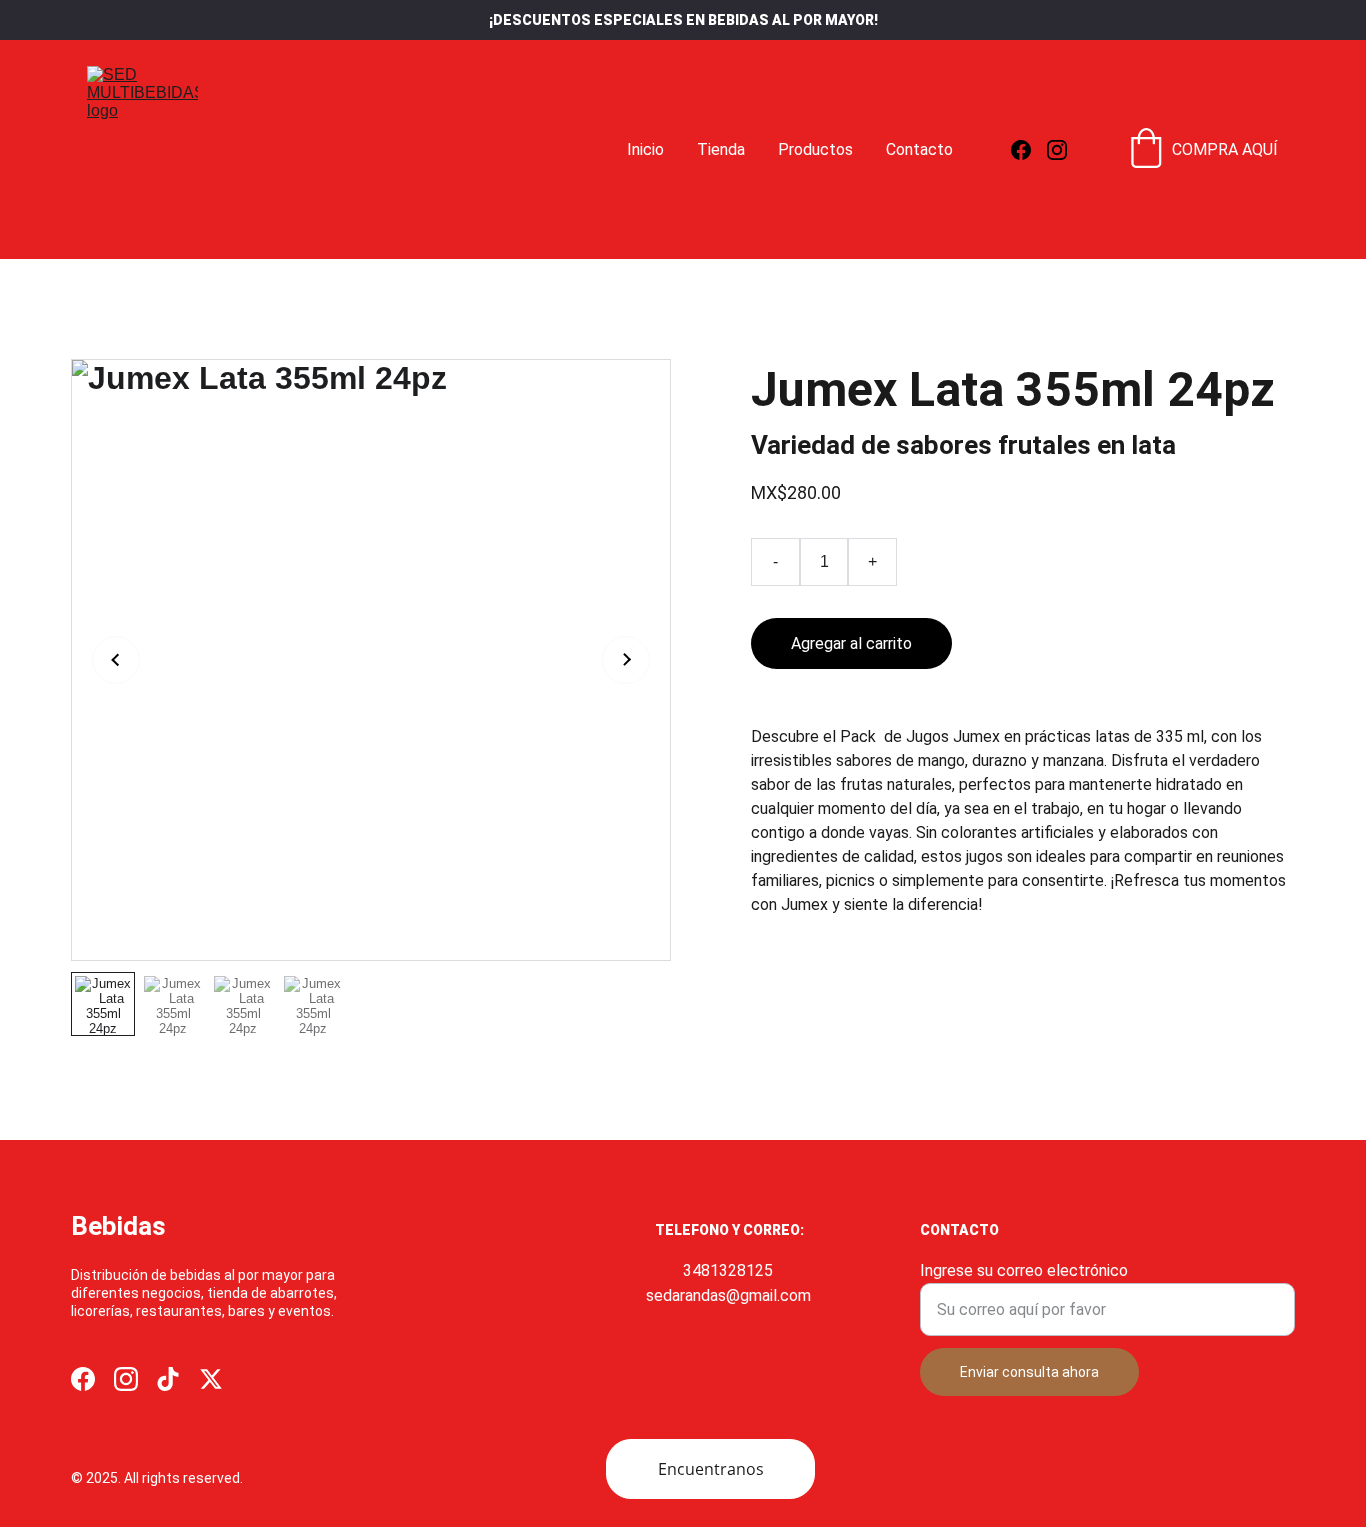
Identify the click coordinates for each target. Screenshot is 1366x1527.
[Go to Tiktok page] (168, 1379)
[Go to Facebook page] (1029, 150)
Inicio (645, 149)
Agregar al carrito (851, 643)
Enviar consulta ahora (1029, 1372)
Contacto (919, 149)
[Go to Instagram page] (1057, 150)
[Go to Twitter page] (211, 1379)
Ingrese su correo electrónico (1024, 1270)
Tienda (721, 149)
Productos (815, 149)
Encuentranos (711, 1469)
